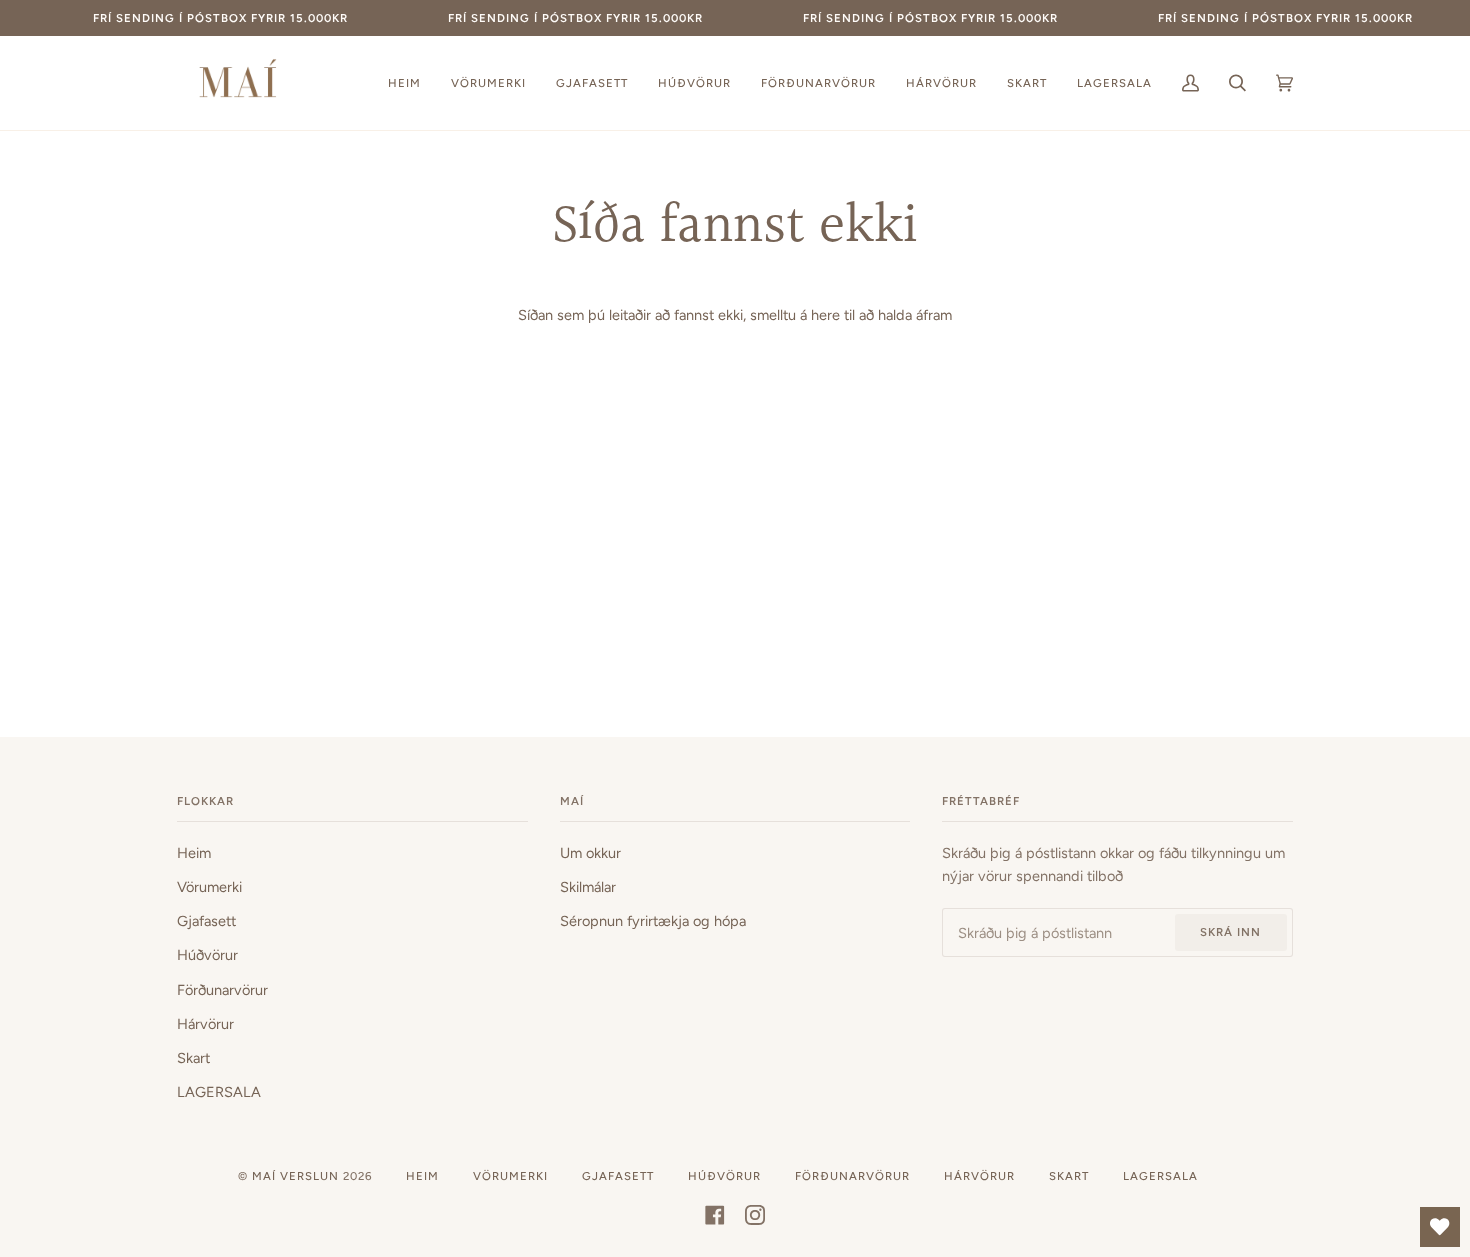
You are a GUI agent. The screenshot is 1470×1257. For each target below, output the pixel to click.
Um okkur (590, 853)
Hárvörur (205, 1024)
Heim (194, 853)
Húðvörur (207, 955)
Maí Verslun (297, 1176)
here (825, 315)
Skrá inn (1230, 932)
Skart (193, 1058)
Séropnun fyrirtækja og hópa (653, 921)
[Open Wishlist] (1440, 1227)
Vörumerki (209, 887)
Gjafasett (206, 921)
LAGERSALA (219, 1092)
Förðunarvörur (222, 990)
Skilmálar (588, 887)
